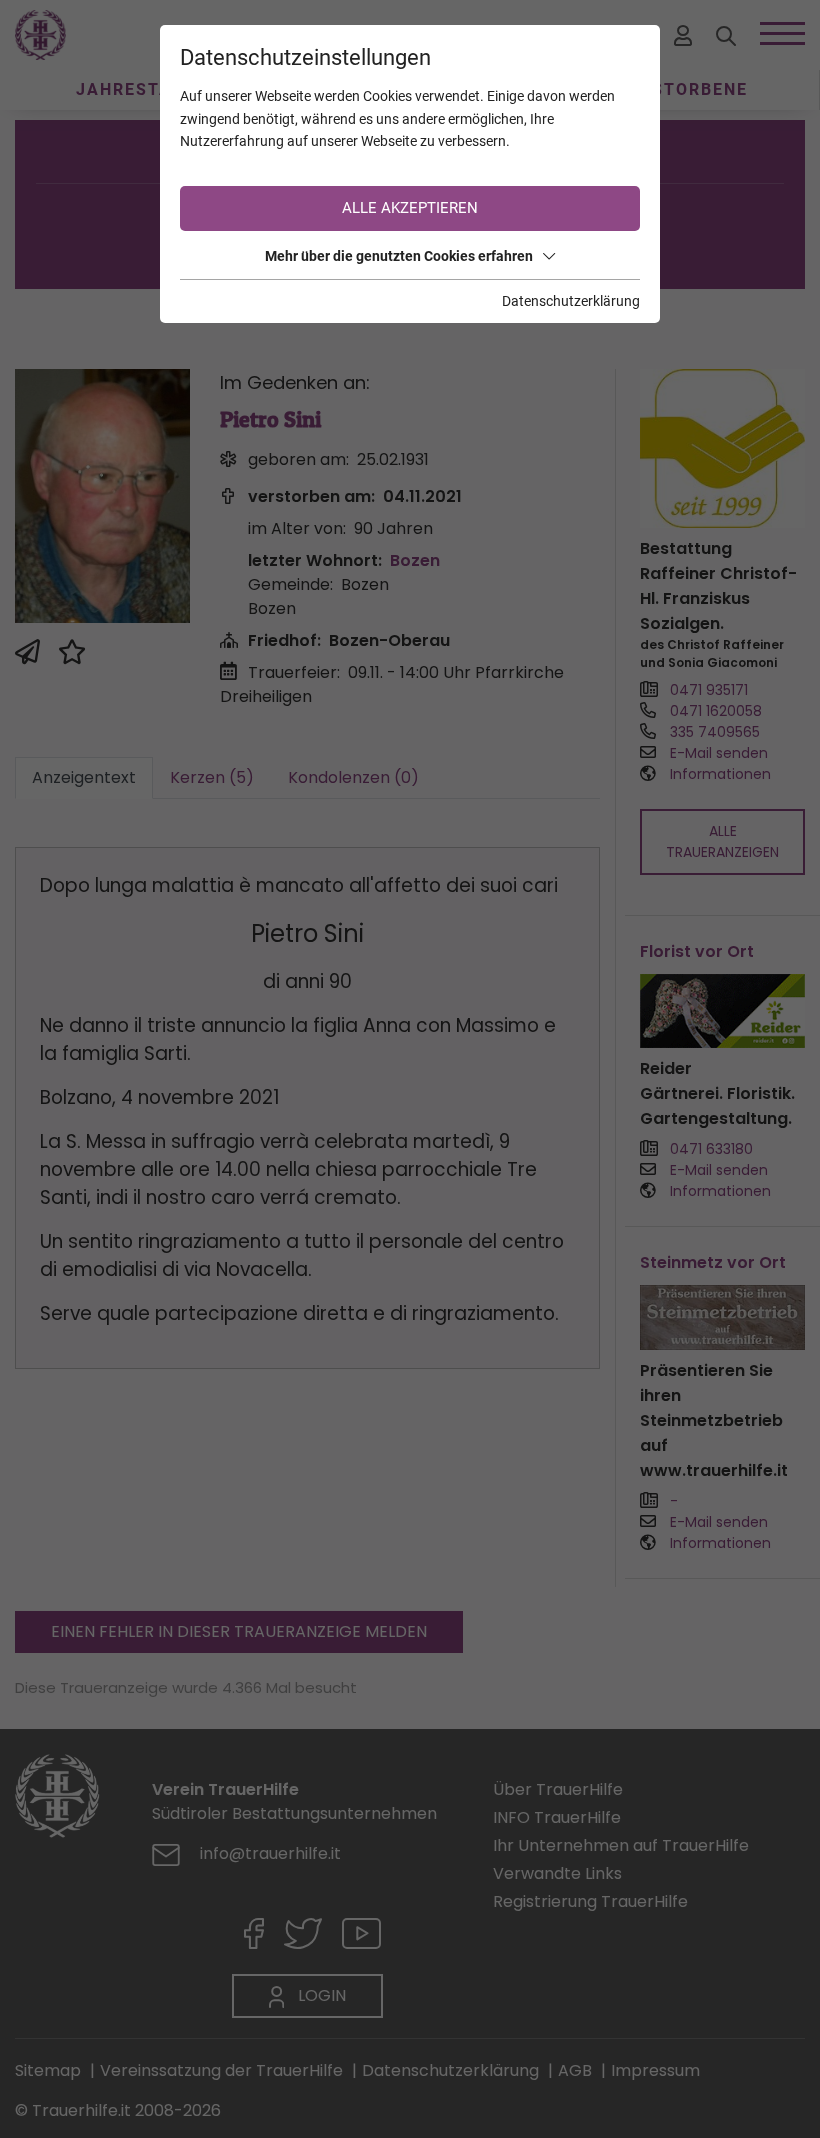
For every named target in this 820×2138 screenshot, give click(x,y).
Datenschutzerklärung (571, 301)
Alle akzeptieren (410, 208)
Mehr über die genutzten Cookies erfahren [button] (399, 256)
